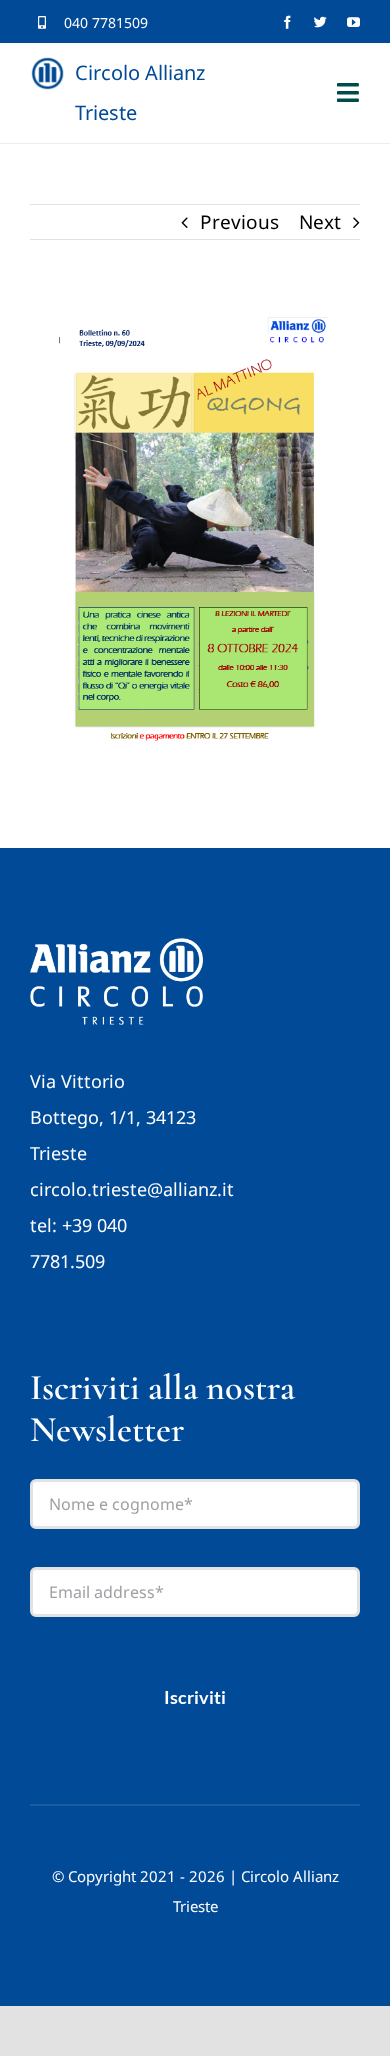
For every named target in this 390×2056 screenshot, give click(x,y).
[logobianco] (116, 947)
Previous (239, 222)
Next (320, 222)
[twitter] (320, 22)
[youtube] (353, 22)
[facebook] (287, 22)
